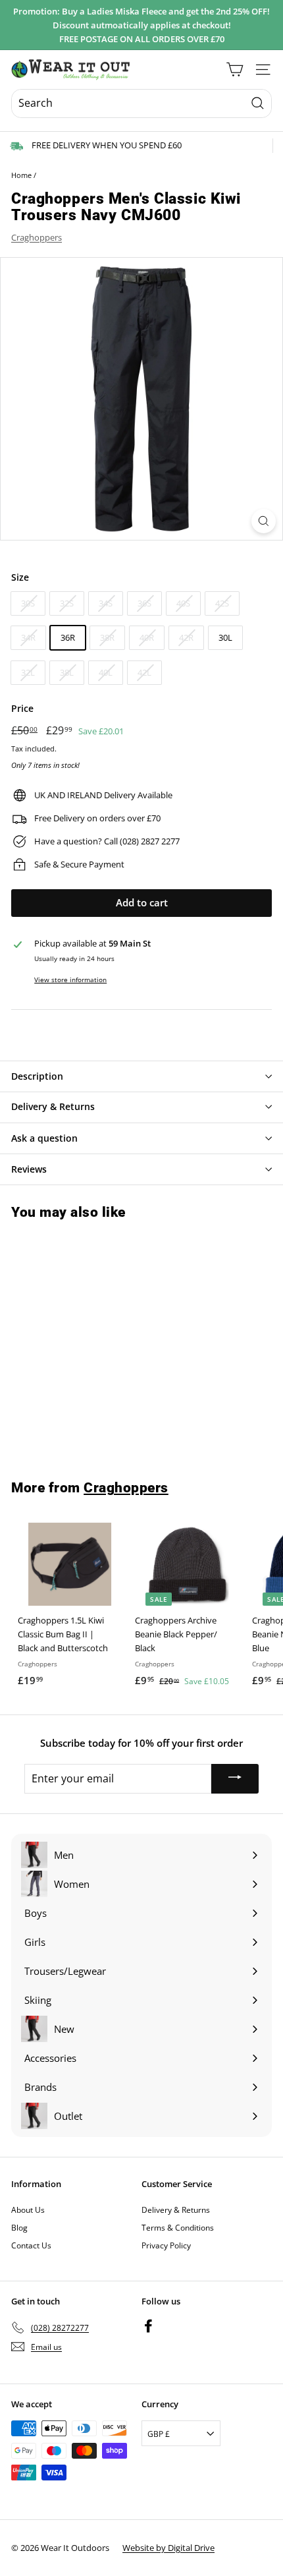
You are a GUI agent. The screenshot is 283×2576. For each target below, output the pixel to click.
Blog (19, 2228)
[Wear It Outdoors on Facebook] (148, 2325)
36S (144, 603)
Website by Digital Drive (168, 2548)
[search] (141, 103)
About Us (28, 2210)
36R (68, 637)
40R (147, 637)
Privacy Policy (166, 2245)
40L (106, 672)
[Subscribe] (235, 1779)
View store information (70, 980)
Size (20, 577)
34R (28, 637)
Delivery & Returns (176, 2210)
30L (225, 637)
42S (222, 603)
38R (107, 637)
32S (67, 603)
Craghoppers (37, 237)
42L (144, 672)
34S (106, 603)
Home (21, 175)
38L (67, 672)
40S (183, 603)
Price (22, 708)
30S (28, 603)
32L (28, 672)
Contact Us (31, 2245)
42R (186, 637)
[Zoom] (264, 521)
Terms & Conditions (178, 2228)
